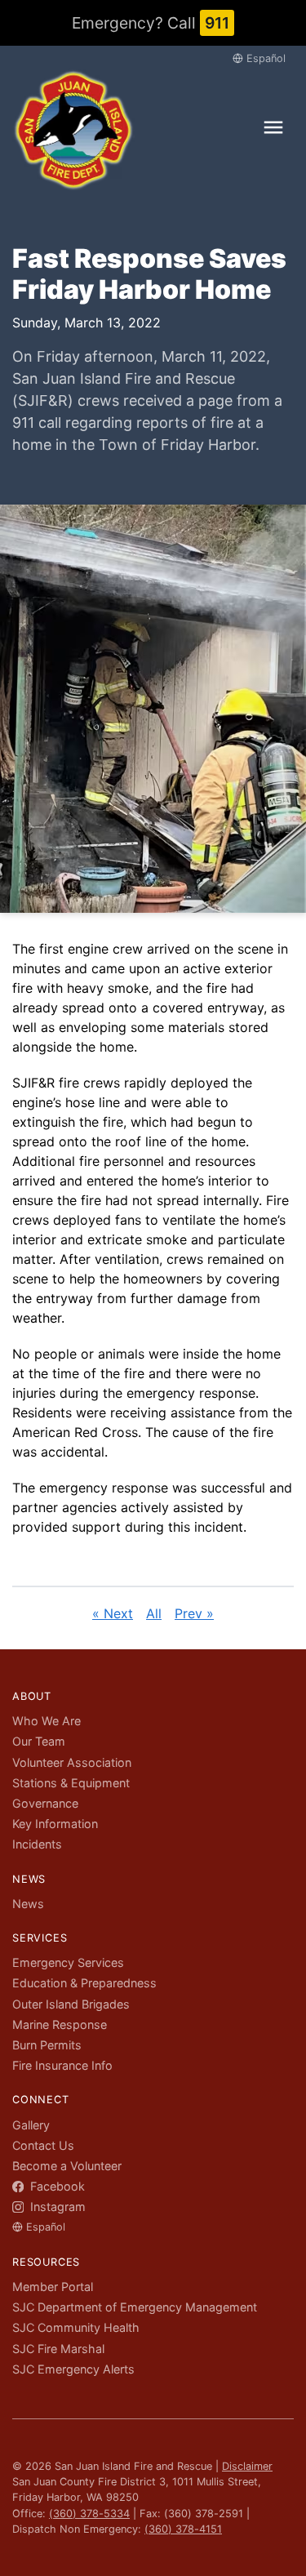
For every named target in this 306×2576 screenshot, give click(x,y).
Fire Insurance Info (62, 2065)
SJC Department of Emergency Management (135, 2307)
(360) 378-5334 (89, 2514)
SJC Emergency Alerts (73, 2369)
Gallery (31, 2125)
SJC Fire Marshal (58, 2349)
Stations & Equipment (71, 1783)
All (154, 1613)
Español (266, 58)
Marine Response (60, 2024)
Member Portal (53, 2287)
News (28, 1904)
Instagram (56, 2207)
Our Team (39, 1741)
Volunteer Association (72, 1762)
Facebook (56, 2186)
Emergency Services (68, 1962)
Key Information (55, 1824)
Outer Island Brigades (71, 2004)
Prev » (194, 1613)
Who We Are (47, 1721)
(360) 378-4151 (183, 2529)
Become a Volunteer (67, 2166)
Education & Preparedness (84, 1983)
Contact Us (43, 2145)
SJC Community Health (76, 2327)
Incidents (37, 1844)
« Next (113, 1613)
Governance (45, 1803)
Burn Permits (47, 2045)
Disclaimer (247, 2466)
